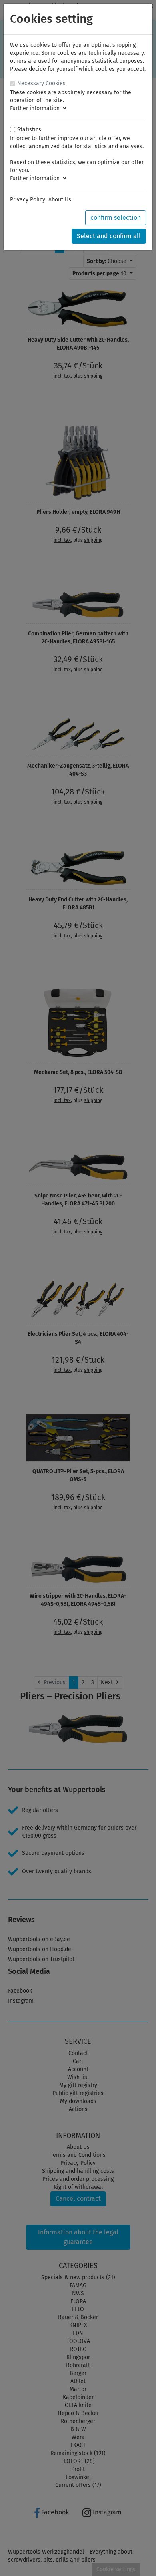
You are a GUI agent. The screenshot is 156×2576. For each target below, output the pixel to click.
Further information (36, 108)
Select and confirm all (109, 236)
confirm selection (116, 218)
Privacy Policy (28, 200)
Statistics (29, 130)
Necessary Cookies (41, 83)
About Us (60, 200)
